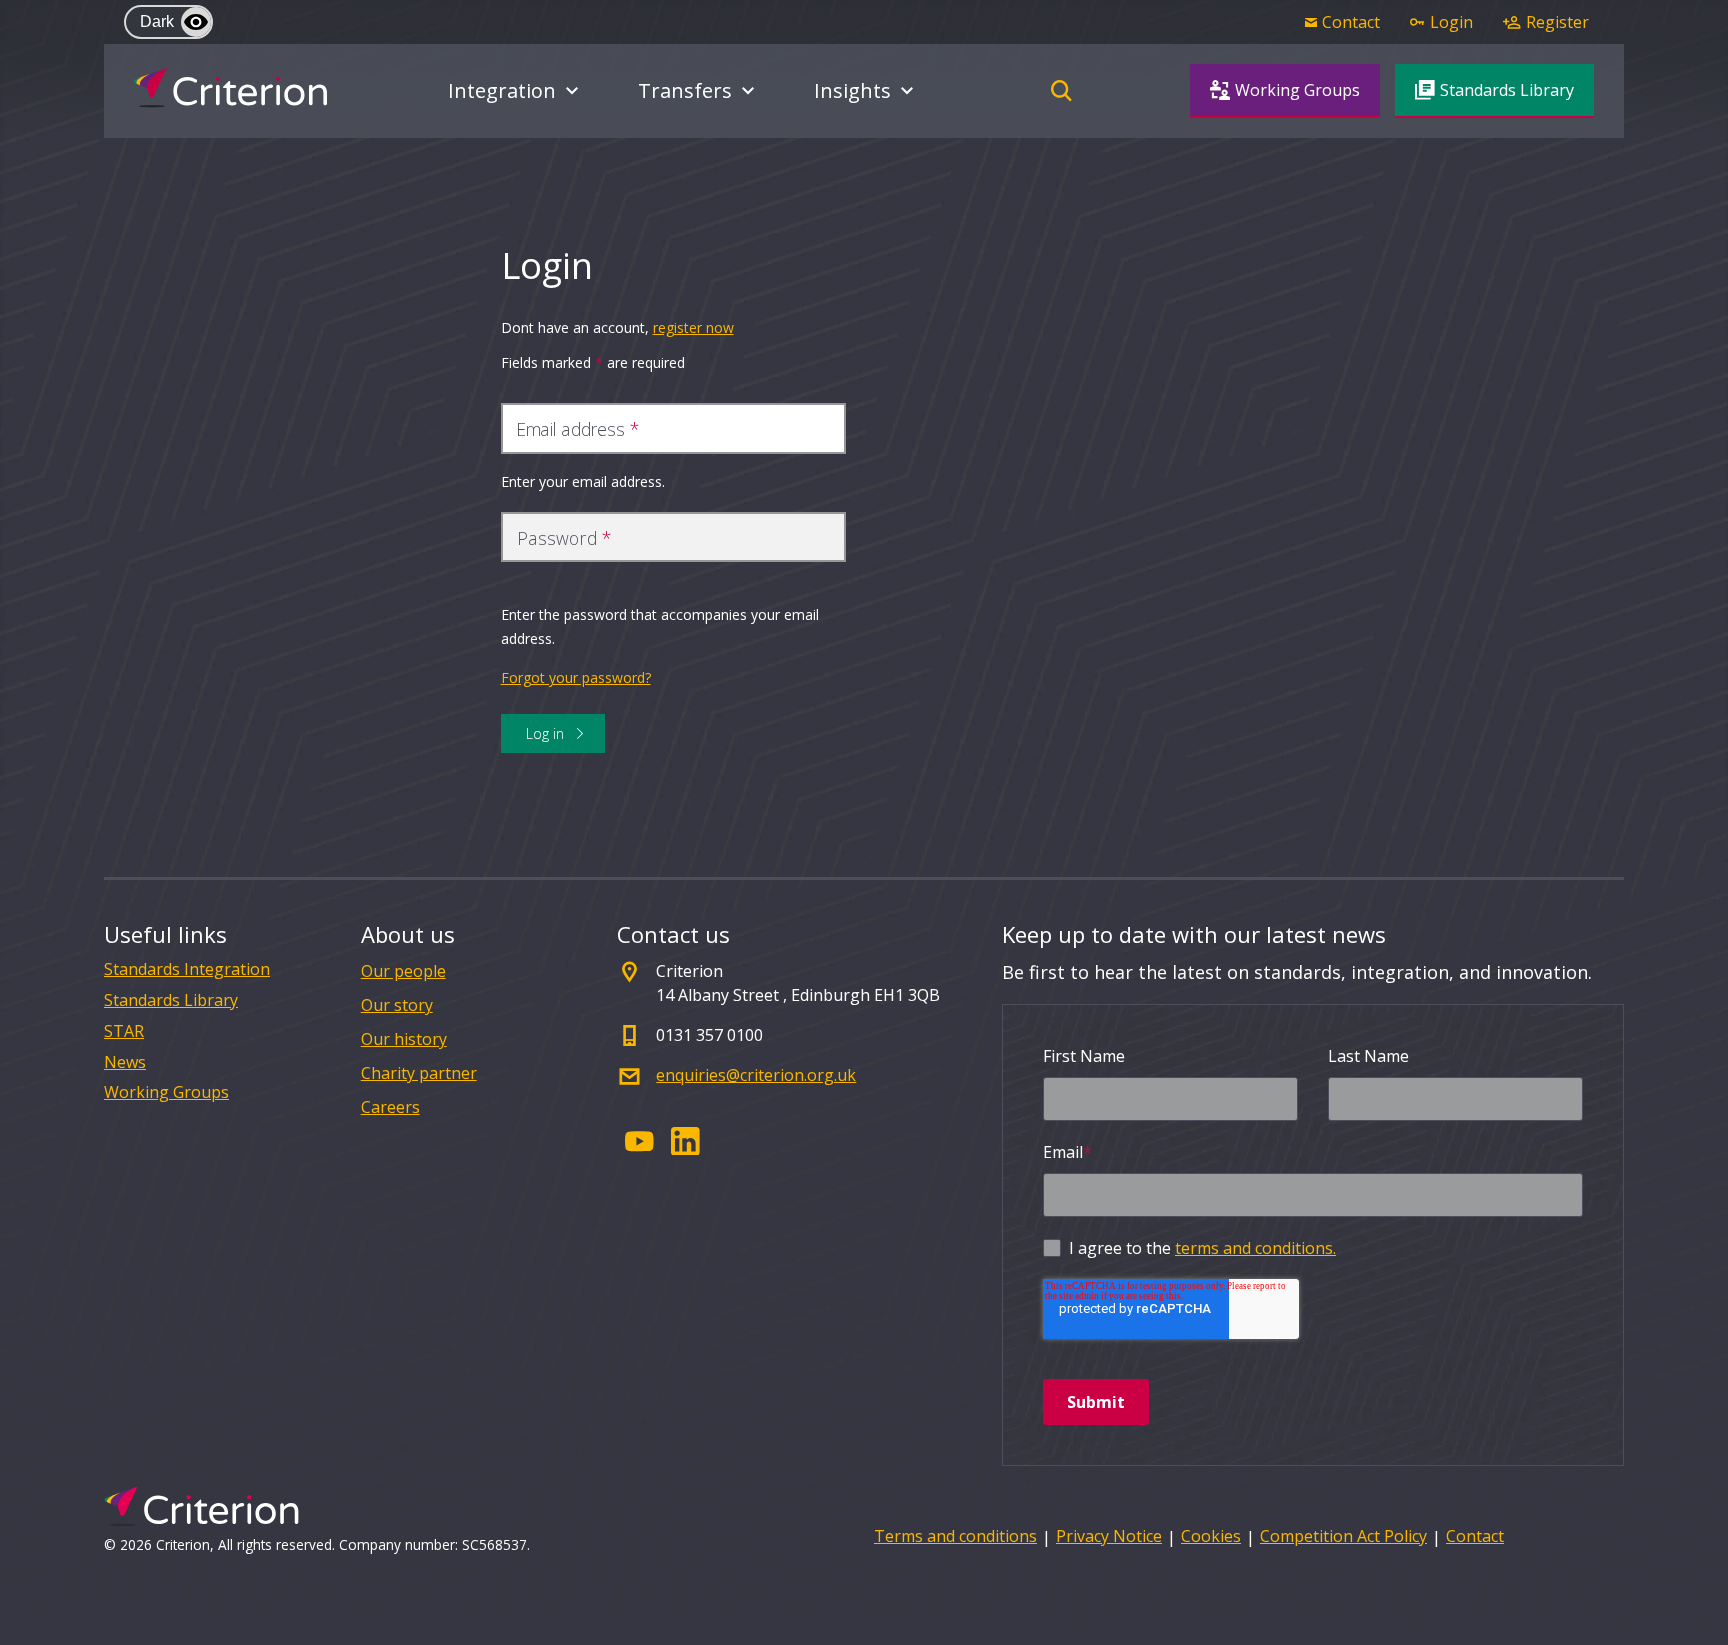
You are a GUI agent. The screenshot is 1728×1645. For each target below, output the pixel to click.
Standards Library (171, 1000)
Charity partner (419, 1073)
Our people (403, 971)
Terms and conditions (955, 1536)
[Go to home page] (230, 88)
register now (693, 327)
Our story (397, 1005)
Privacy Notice (1109, 1536)
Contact (1475, 1536)
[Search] (1062, 91)
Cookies (1211, 1536)
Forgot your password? (576, 677)
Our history (404, 1039)
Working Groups (166, 1092)
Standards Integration (187, 969)
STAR (124, 1031)
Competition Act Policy (1343, 1536)
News (125, 1062)
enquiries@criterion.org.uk (756, 1075)
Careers (390, 1107)
